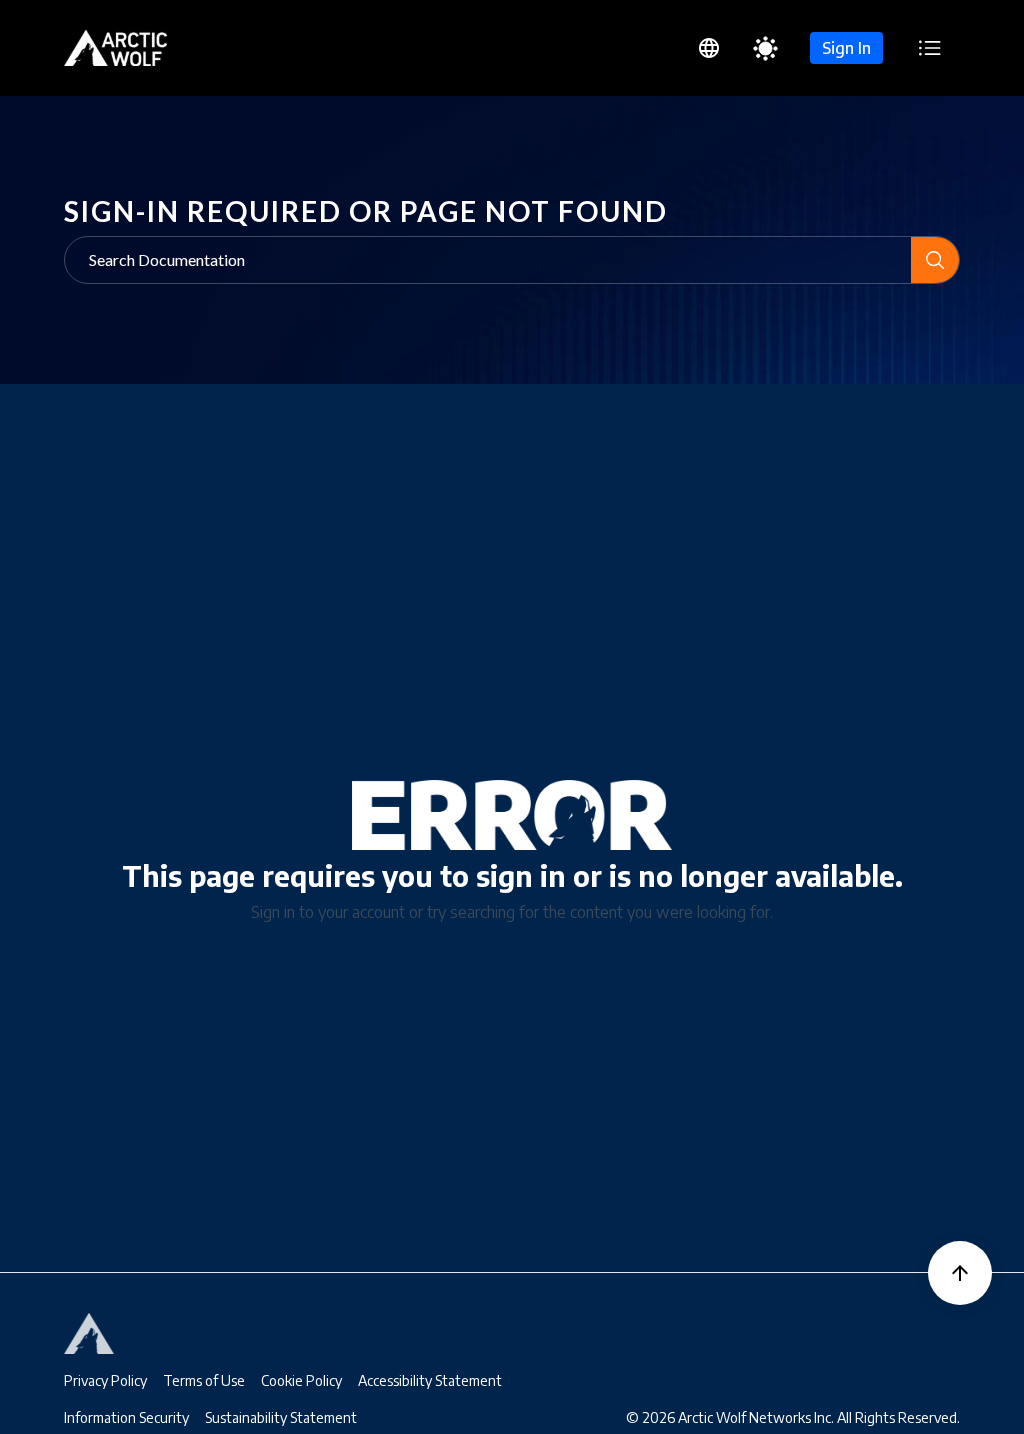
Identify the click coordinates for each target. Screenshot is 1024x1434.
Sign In (846, 48)
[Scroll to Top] (960, 1273)
